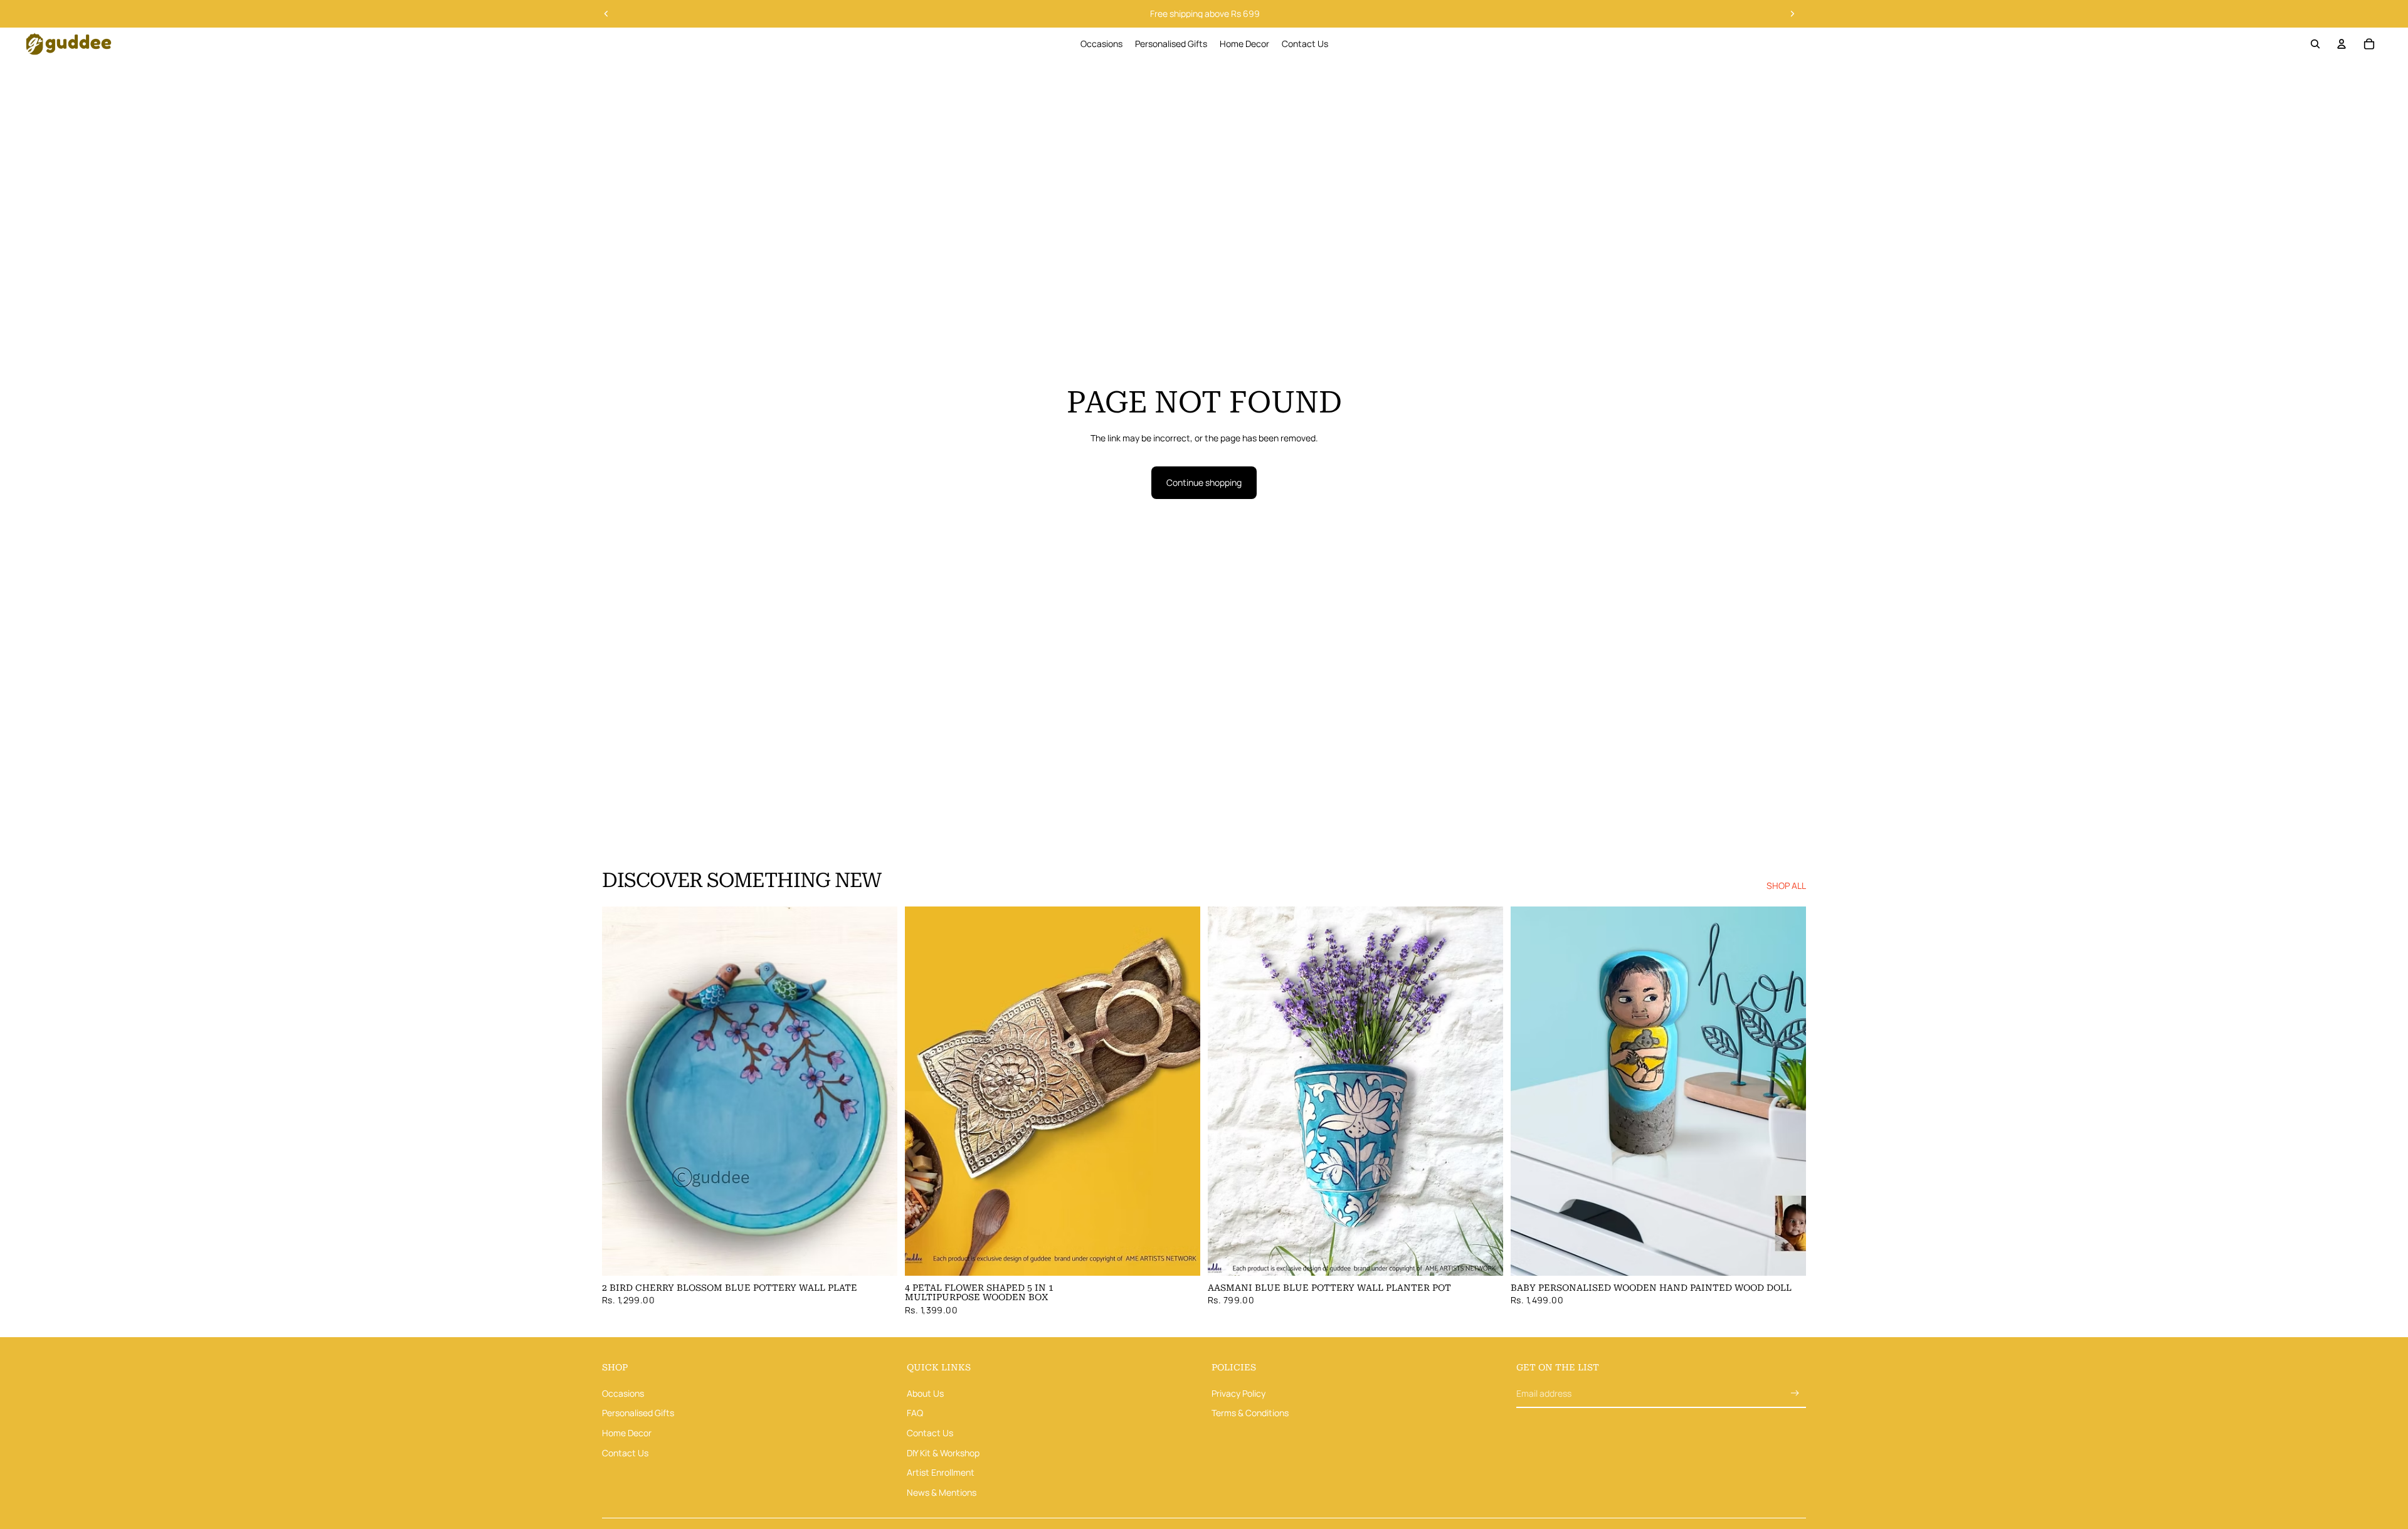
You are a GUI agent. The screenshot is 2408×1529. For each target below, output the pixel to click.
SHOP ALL (1786, 885)
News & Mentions (942, 1492)
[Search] (2315, 44)
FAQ (915, 1413)
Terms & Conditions (1250, 1413)
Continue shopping (1204, 482)
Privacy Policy (1238, 1393)
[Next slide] (1792, 14)
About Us (925, 1393)
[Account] (2342, 44)
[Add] (878, 1256)
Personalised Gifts (638, 1413)
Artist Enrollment (941, 1472)
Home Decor (627, 1433)
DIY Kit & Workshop (943, 1453)
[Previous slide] (606, 14)
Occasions (623, 1393)
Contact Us (625, 1453)
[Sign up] (1795, 1393)
